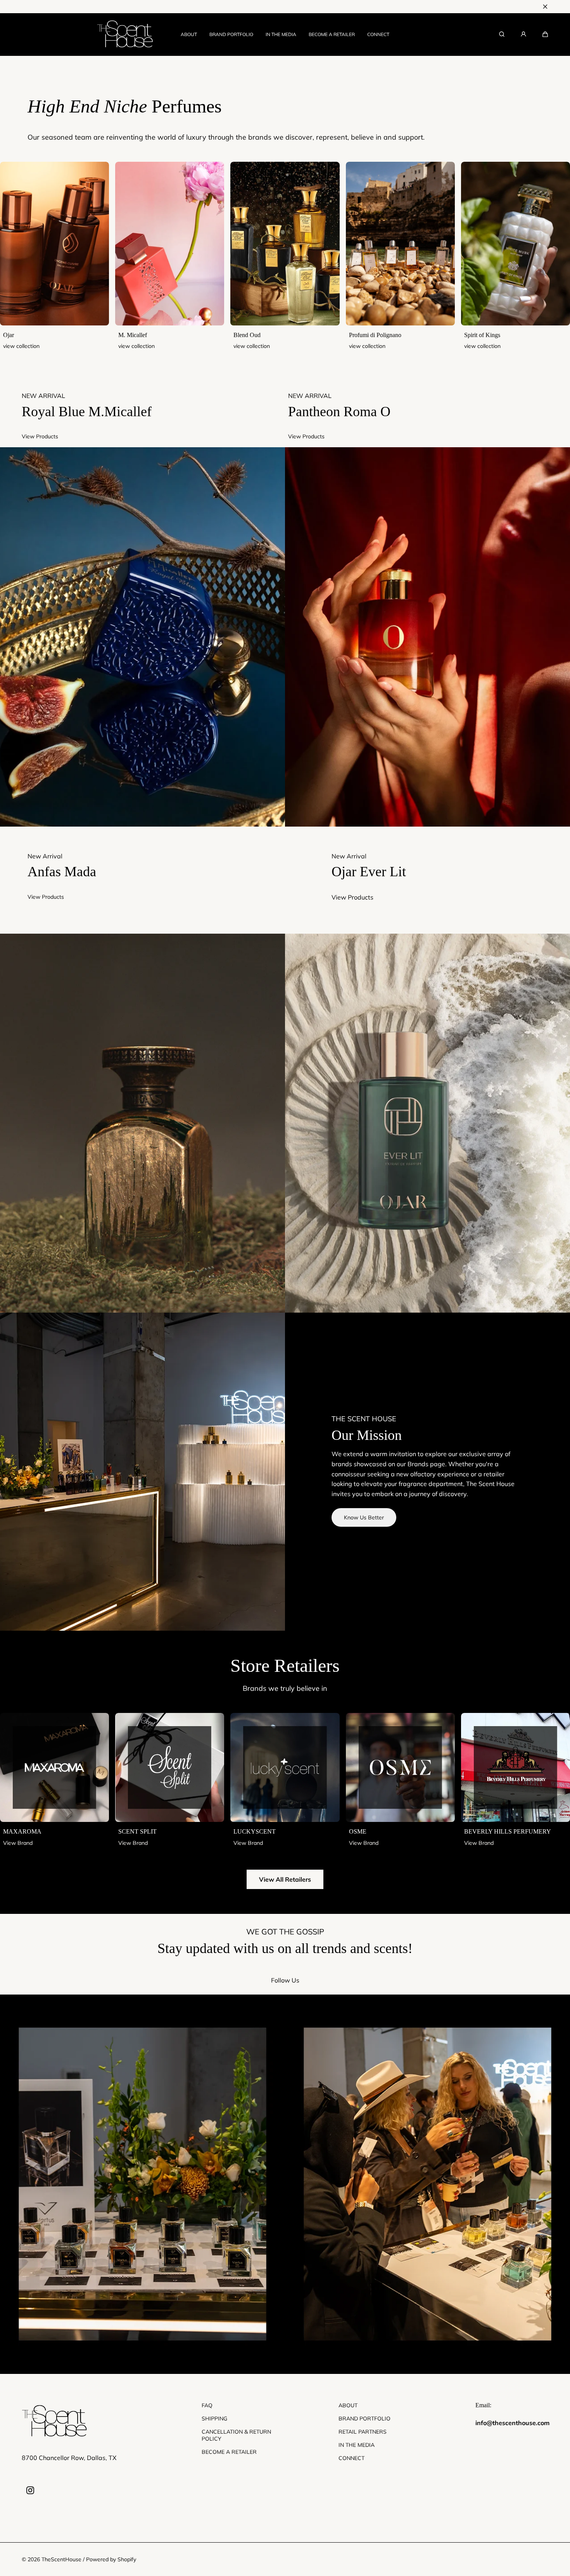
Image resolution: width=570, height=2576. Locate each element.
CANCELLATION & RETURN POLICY (236, 2435)
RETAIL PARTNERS (363, 2432)
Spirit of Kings (482, 335)
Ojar (9, 335)
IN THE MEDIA (281, 34)
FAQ (207, 2405)
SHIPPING (214, 2419)
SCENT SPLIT (137, 1831)
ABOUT (189, 34)
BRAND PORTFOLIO (231, 34)
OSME (358, 1831)
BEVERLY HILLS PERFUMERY (508, 1831)
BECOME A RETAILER (332, 34)
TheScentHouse (61, 2559)
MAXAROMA (22, 1831)
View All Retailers (285, 1879)
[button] (545, 34)
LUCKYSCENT (255, 1831)
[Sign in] (523, 34)
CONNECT (378, 34)
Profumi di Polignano (375, 335)
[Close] (545, 7)
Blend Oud (247, 335)
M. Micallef (133, 335)
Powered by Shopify (111, 2559)
